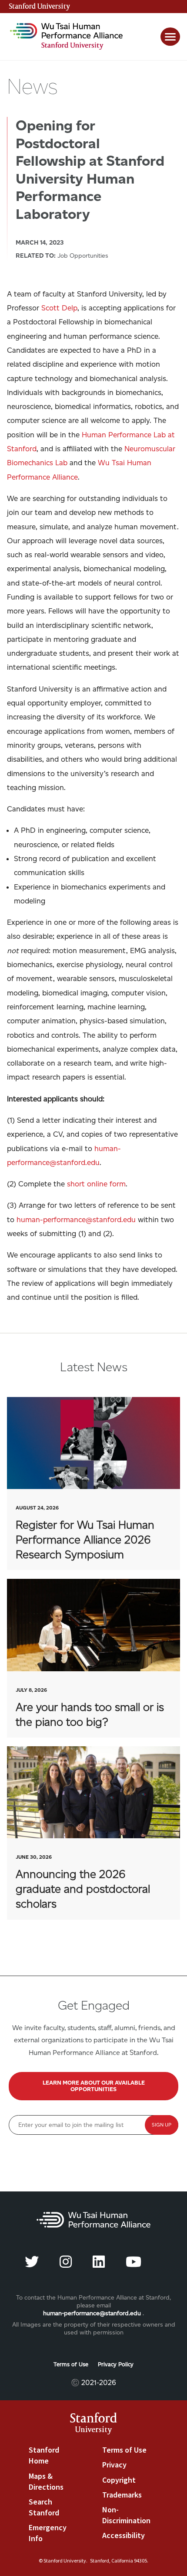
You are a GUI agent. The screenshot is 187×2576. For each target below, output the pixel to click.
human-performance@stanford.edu (92, 2313)
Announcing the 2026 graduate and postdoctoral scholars (93, 1833)
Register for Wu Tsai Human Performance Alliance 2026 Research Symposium (93, 1484)
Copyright (119, 2480)
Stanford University (40, 7)
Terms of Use (71, 2364)
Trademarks (122, 2495)
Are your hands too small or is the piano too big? (93, 1658)
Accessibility (124, 2535)
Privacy (114, 2465)
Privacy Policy (116, 2364)
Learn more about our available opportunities (94, 2086)
